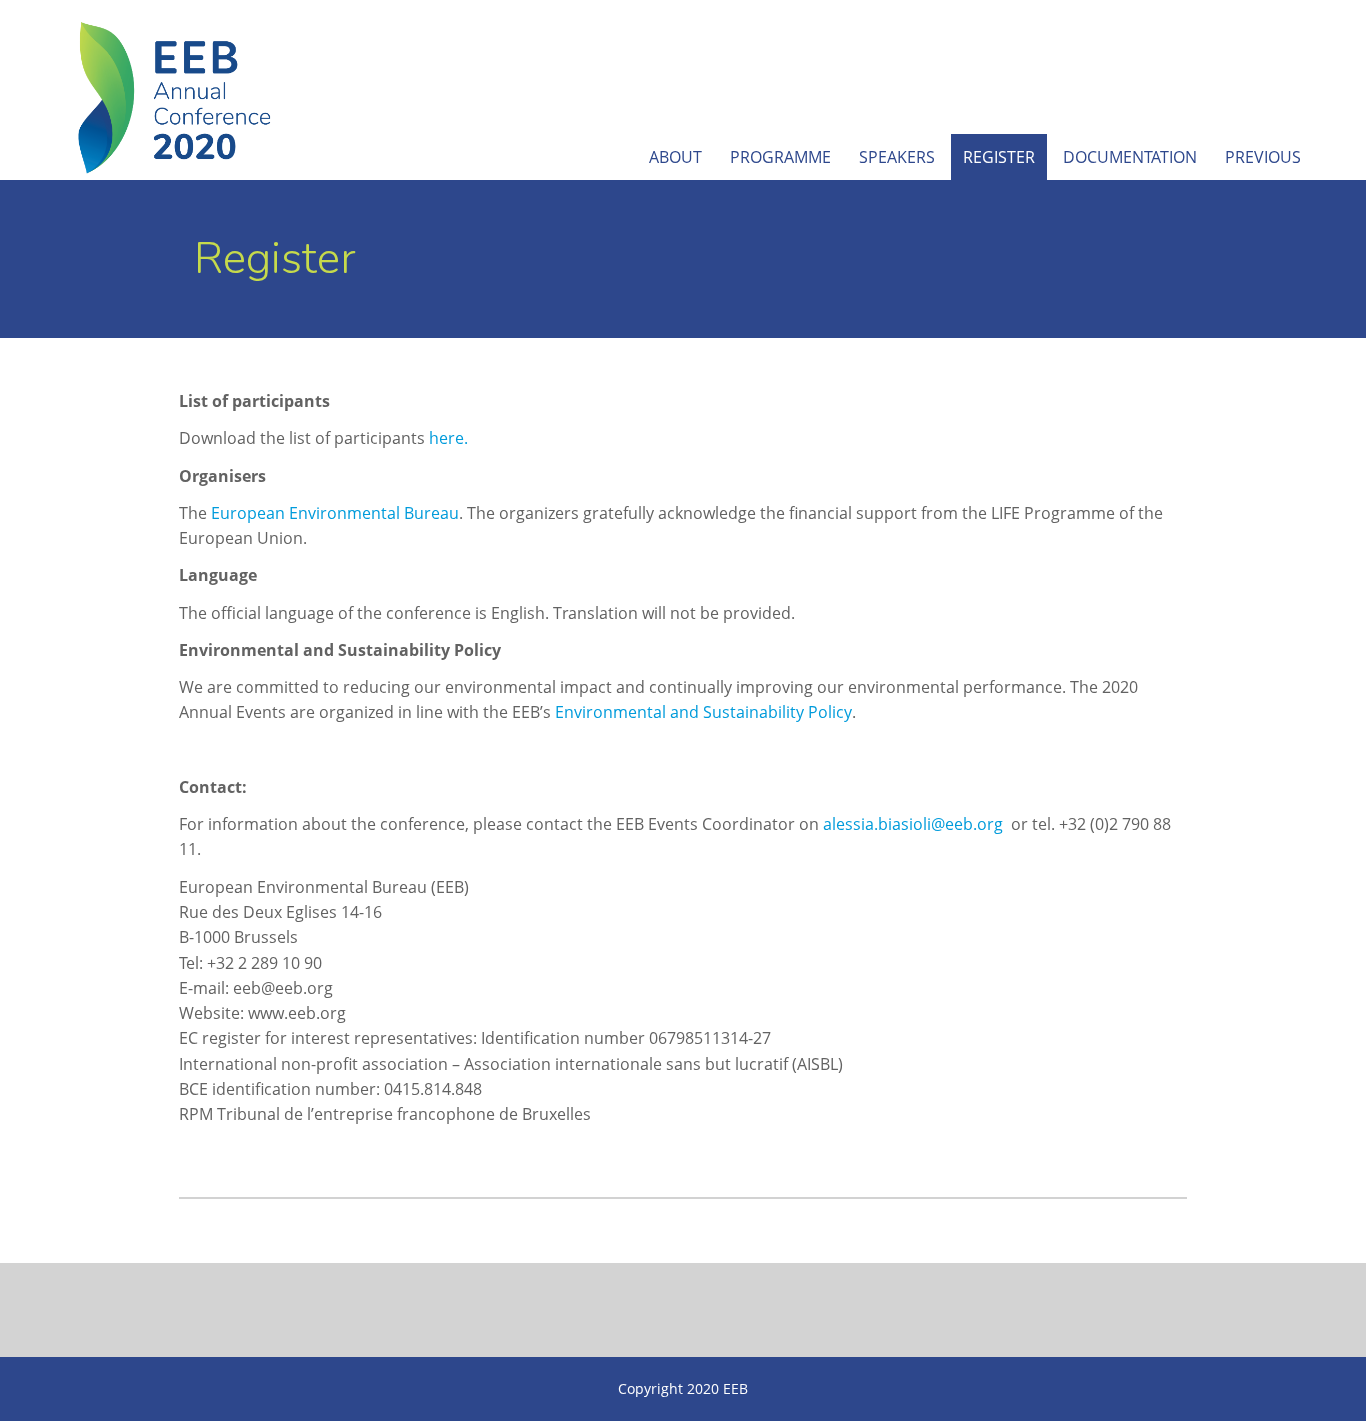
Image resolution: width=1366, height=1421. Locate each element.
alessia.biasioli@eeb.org (913, 824)
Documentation (1130, 157)
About (675, 157)
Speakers (897, 157)
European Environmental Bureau (335, 513)
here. (448, 438)
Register (999, 157)
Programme (780, 157)
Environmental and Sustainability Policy (703, 712)
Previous (1263, 157)
